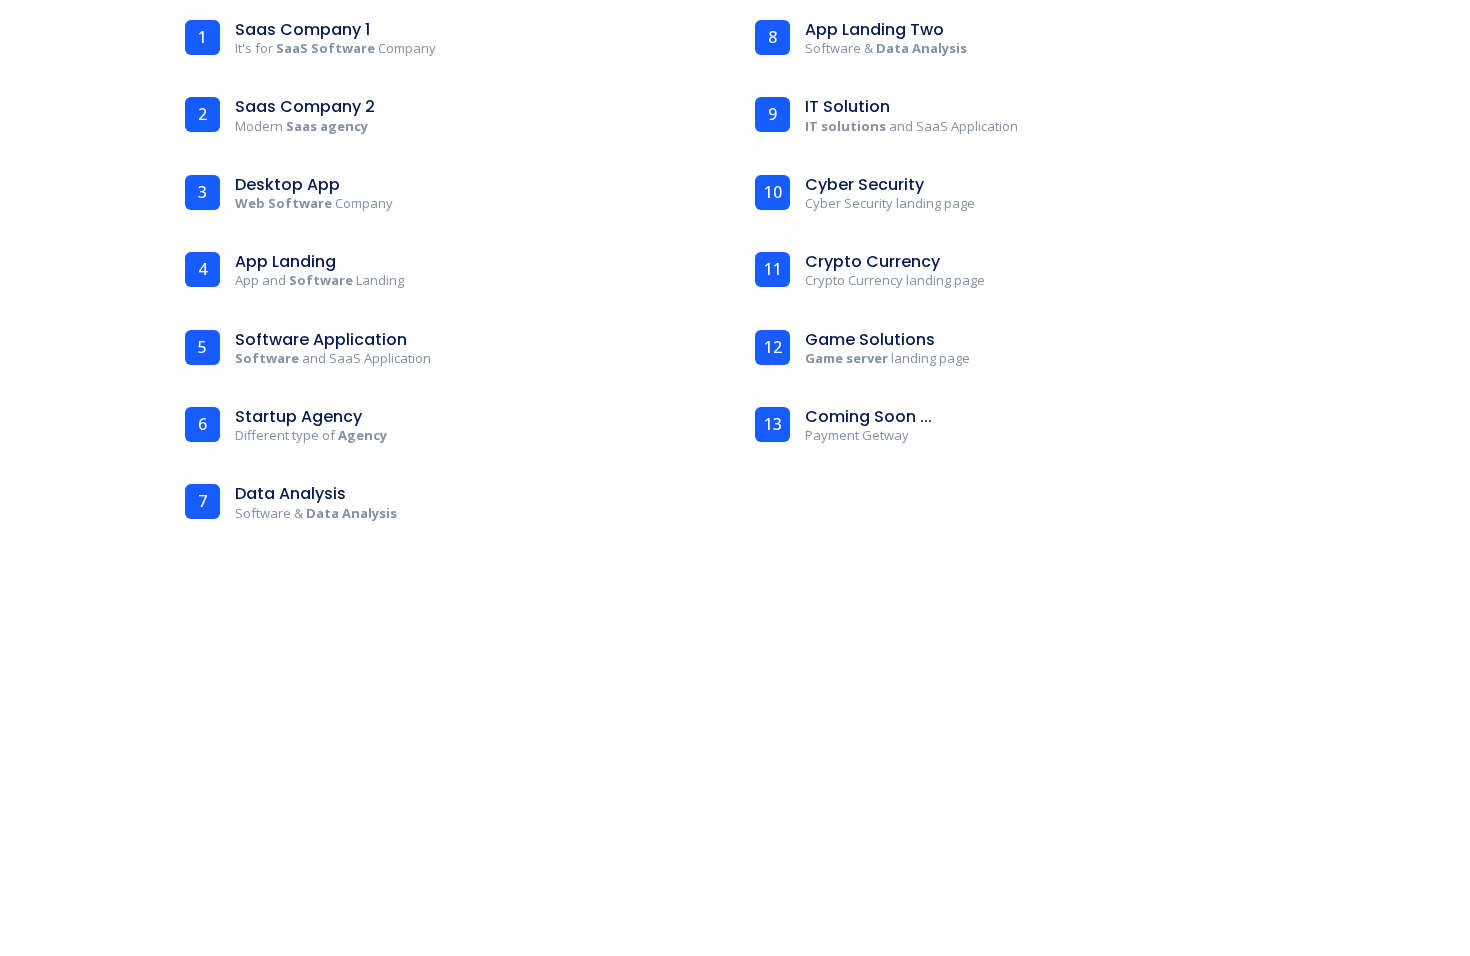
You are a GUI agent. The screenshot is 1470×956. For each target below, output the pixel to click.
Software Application (321, 339)
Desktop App (287, 184)
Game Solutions (870, 339)
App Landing (285, 261)
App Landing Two (874, 29)
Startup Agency (298, 416)
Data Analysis (290, 493)
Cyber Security (864, 184)
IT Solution (847, 106)
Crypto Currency (872, 261)
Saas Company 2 (305, 106)
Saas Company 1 (302, 29)
